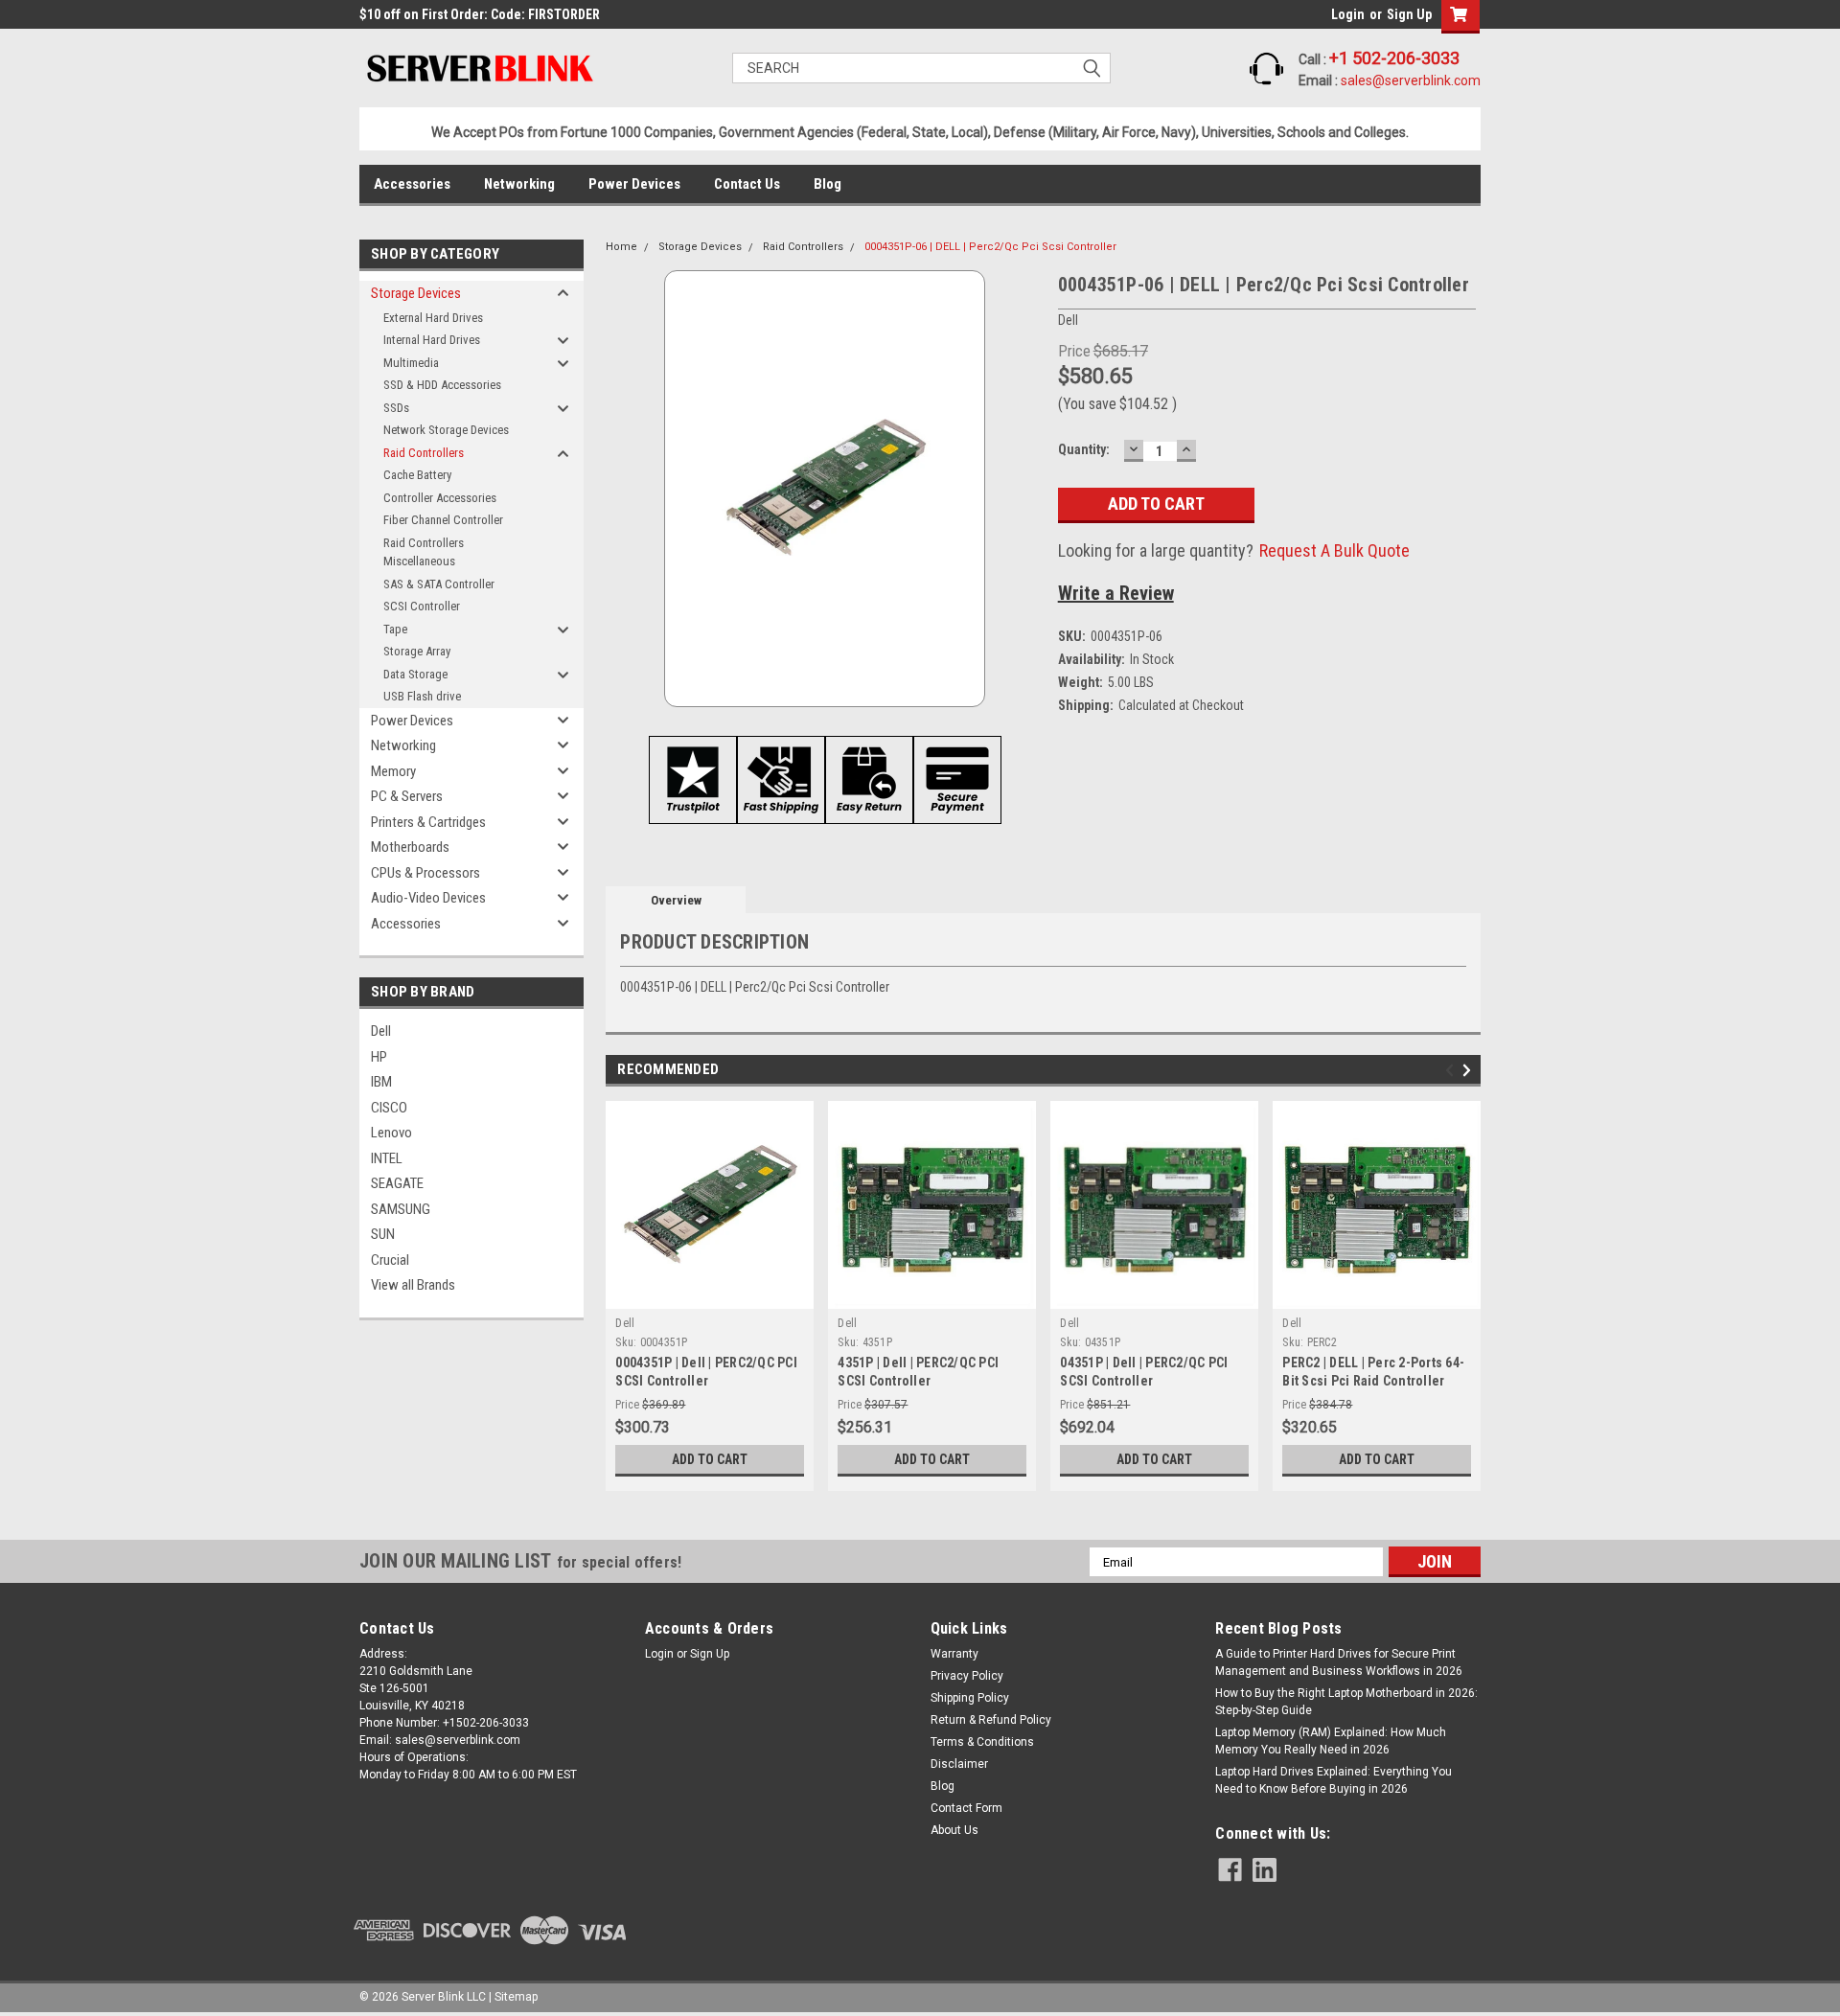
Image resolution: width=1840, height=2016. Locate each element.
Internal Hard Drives (432, 340)
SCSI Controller (422, 606)
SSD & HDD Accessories (442, 385)
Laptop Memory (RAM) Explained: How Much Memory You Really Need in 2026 (1331, 1741)
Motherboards (410, 847)
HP (379, 1057)
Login (1348, 14)
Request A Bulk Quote (1334, 550)
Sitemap (516, 1997)
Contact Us (747, 184)
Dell (381, 1031)
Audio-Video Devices (428, 898)
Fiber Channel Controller (443, 520)
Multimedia (411, 363)
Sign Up (1409, 14)
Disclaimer (959, 1764)
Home (621, 247)
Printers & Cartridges (428, 822)
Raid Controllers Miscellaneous (424, 552)
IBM (381, 1082)
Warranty (954, 1654)
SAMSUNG (401, 1209)
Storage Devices (416, 293)
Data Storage (415, 674)
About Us (954, 1830)
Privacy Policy (967, 1676)
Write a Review (1116, 593)
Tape (395, 629)
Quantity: (1084, 449)
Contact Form (966, 1808)
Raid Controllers (424, 453)
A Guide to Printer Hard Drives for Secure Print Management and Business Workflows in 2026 (1339, 1662)
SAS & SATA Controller (439, 584)
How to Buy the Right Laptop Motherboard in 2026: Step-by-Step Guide (1346, 1702)
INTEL (387, 1158)
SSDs (396, 408)
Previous (1452, 1071)
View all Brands (413, 1285)
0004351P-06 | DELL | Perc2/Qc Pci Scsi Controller (990, 247)
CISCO (389, 1108)
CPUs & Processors (425, 873)
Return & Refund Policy (991, 1720)
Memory (393, 771)
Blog (828, 184)
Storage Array (417, 651)
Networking (519, 184)
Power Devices (634, 184)
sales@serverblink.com (1411, 80)
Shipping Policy (970, 1698)
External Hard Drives (433, 318)
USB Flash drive (422, 696)
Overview (676, 900)
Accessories (412, 184)
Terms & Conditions (982, 1742)
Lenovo (391, 1133)
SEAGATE (397, 1183)
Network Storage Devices (446, 430)
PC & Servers (407, 796)
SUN (383, 1234)
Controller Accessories (440, 498)
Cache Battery (417, 475)
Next (1470, 1071)
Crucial (390, 1260)
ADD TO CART (710, 1459)
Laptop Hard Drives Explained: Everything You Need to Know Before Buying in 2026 (1334, 1780)
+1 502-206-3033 (1394, 58)
